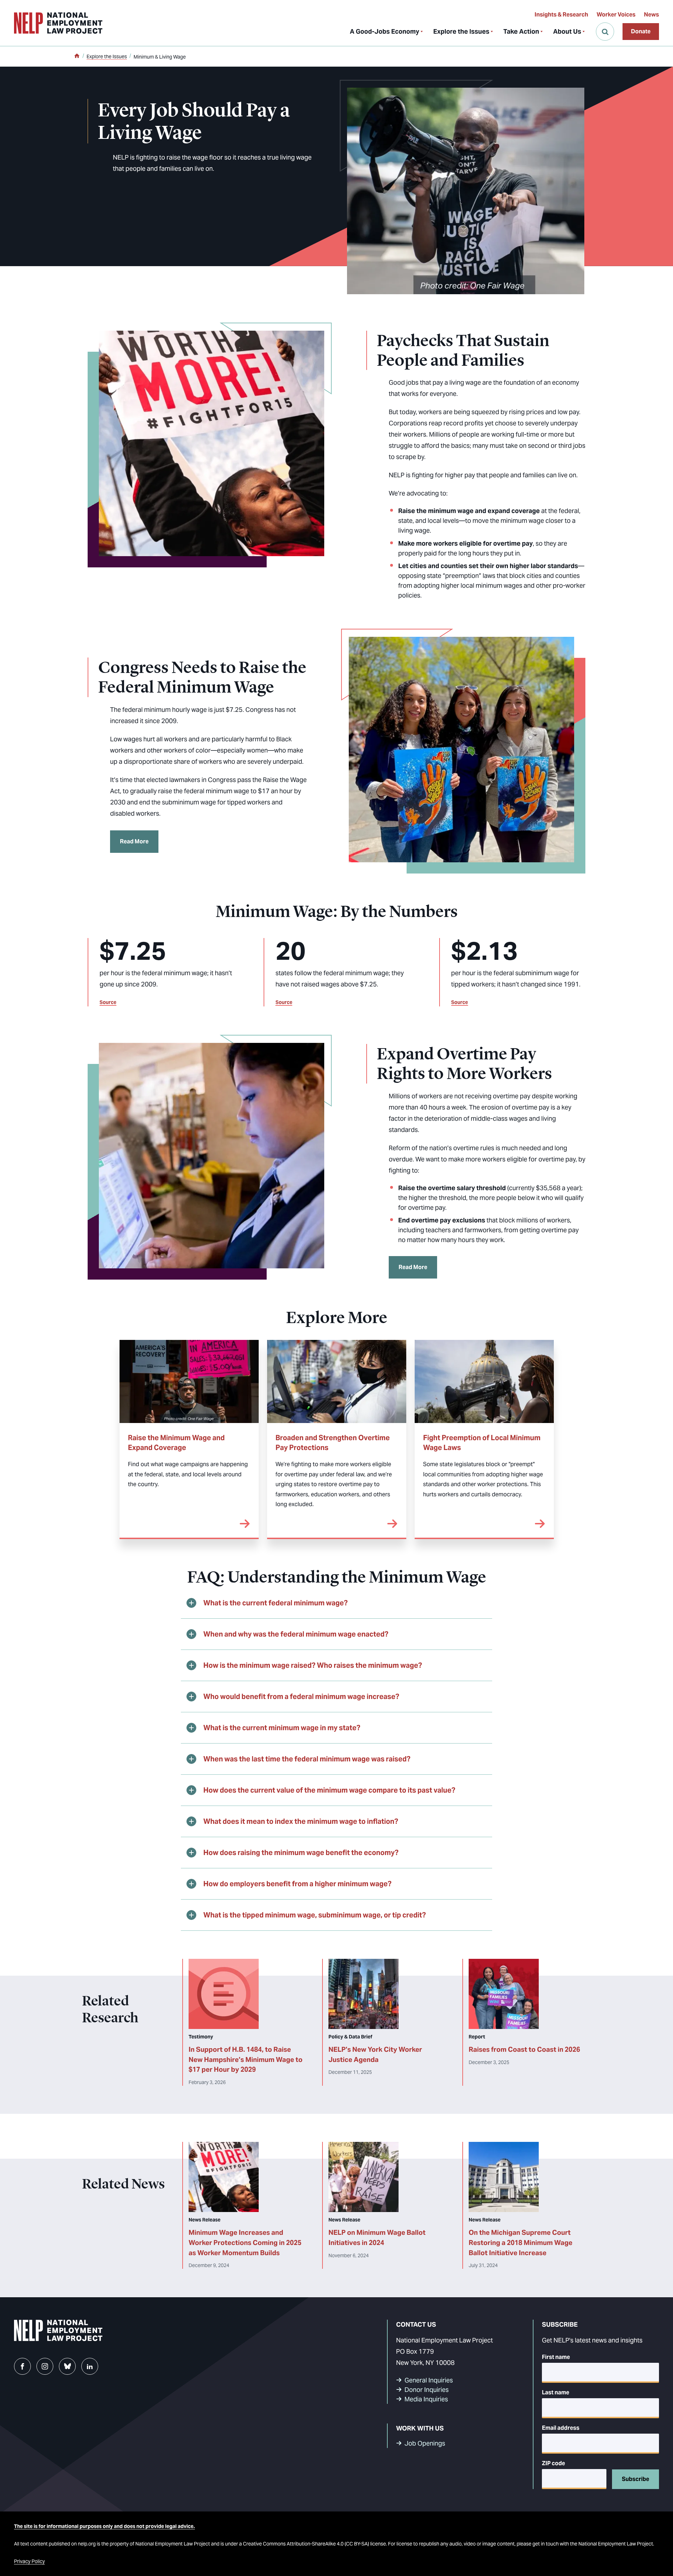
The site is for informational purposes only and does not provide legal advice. (104, 2526)
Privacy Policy (29, 2561)
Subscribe (635, 2479)
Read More (134, 841)
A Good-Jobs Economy (385, 31)
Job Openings (425, 2443)
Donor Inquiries (427, 2390)
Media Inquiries (426, 2399)
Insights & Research (561, 15)
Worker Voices (616, 15)
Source (108, 1002)
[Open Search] (605, 32)
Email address (561, 2428)
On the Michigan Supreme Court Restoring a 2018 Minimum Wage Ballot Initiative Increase (521, 2243)
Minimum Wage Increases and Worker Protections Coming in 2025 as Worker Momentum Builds (245, 2243)
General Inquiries (429, 2380)
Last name (556, 2392)
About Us (567, 31)
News (651, 15)
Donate (641, 31)
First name (556, 2357)
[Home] (77, 56)
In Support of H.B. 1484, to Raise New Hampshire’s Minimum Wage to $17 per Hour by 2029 (246, 2059)
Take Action (521, 31)
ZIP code (553, 2463)
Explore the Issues (461, 31)
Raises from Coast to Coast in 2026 (524, 2049)
